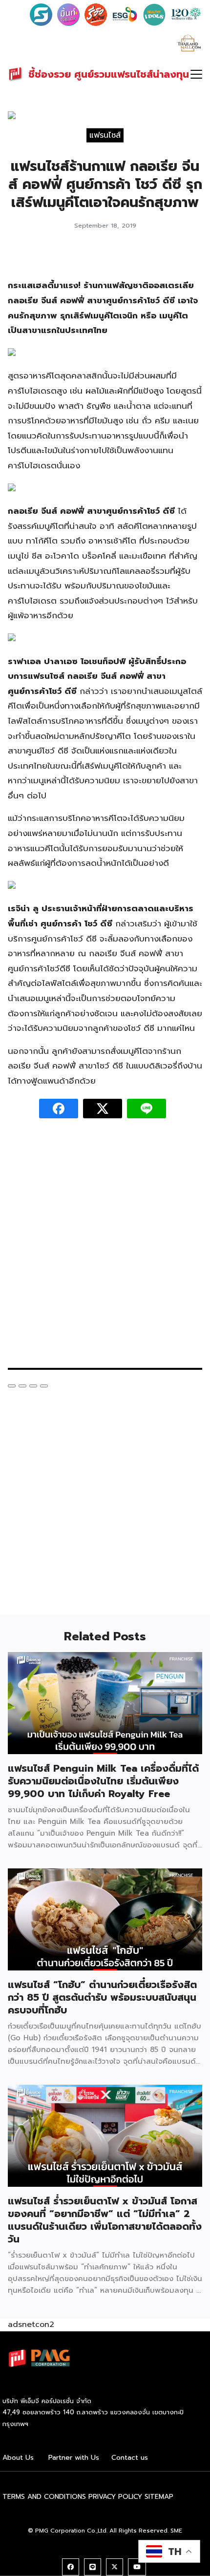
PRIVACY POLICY (115, 2497)
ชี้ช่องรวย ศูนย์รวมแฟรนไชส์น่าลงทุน (109, 74)
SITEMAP (159, 2497)
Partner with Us (74, 2458)
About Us (18, 2458)
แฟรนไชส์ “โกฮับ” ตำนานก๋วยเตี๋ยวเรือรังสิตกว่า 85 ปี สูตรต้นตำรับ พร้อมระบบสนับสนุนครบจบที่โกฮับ (102, 1997)
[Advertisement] (105, 1248)
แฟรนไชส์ (105, 135)
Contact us (130, 2458)
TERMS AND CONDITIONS (44, 2497)
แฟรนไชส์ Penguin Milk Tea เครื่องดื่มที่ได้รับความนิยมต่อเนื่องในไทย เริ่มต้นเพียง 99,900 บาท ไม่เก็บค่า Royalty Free (103, 1781)
